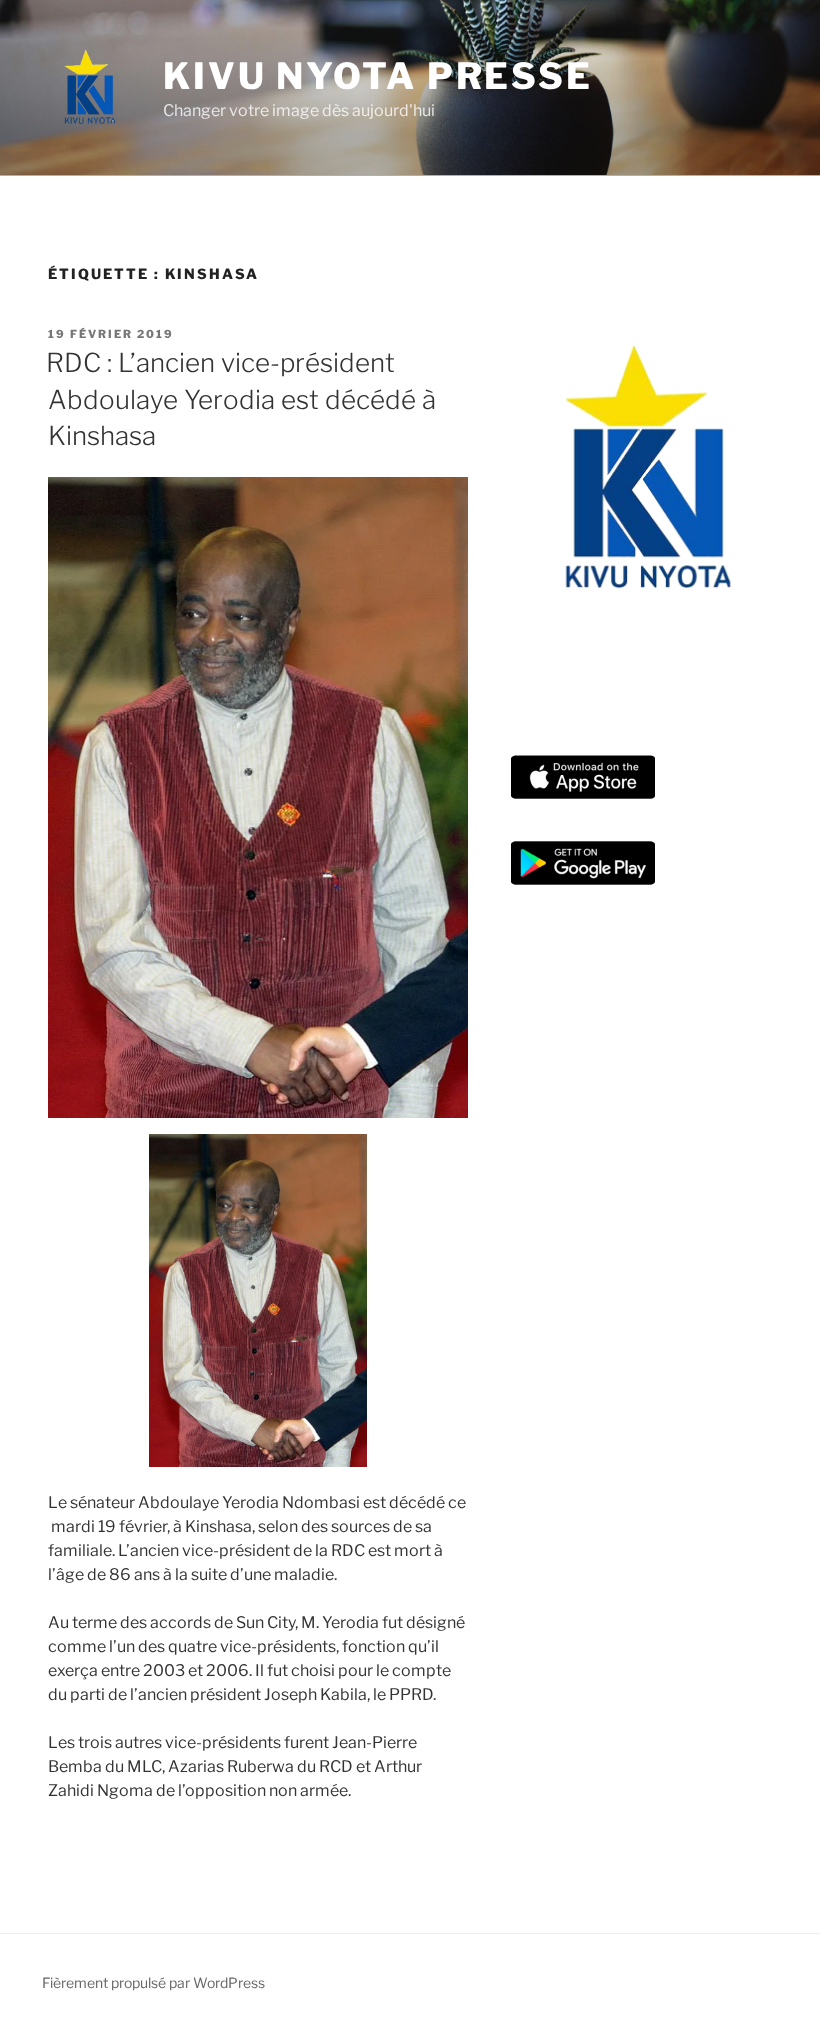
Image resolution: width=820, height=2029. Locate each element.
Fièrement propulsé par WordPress (153, 1982)
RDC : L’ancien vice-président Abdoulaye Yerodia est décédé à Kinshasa (241, 399)
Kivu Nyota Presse (378, 76)
